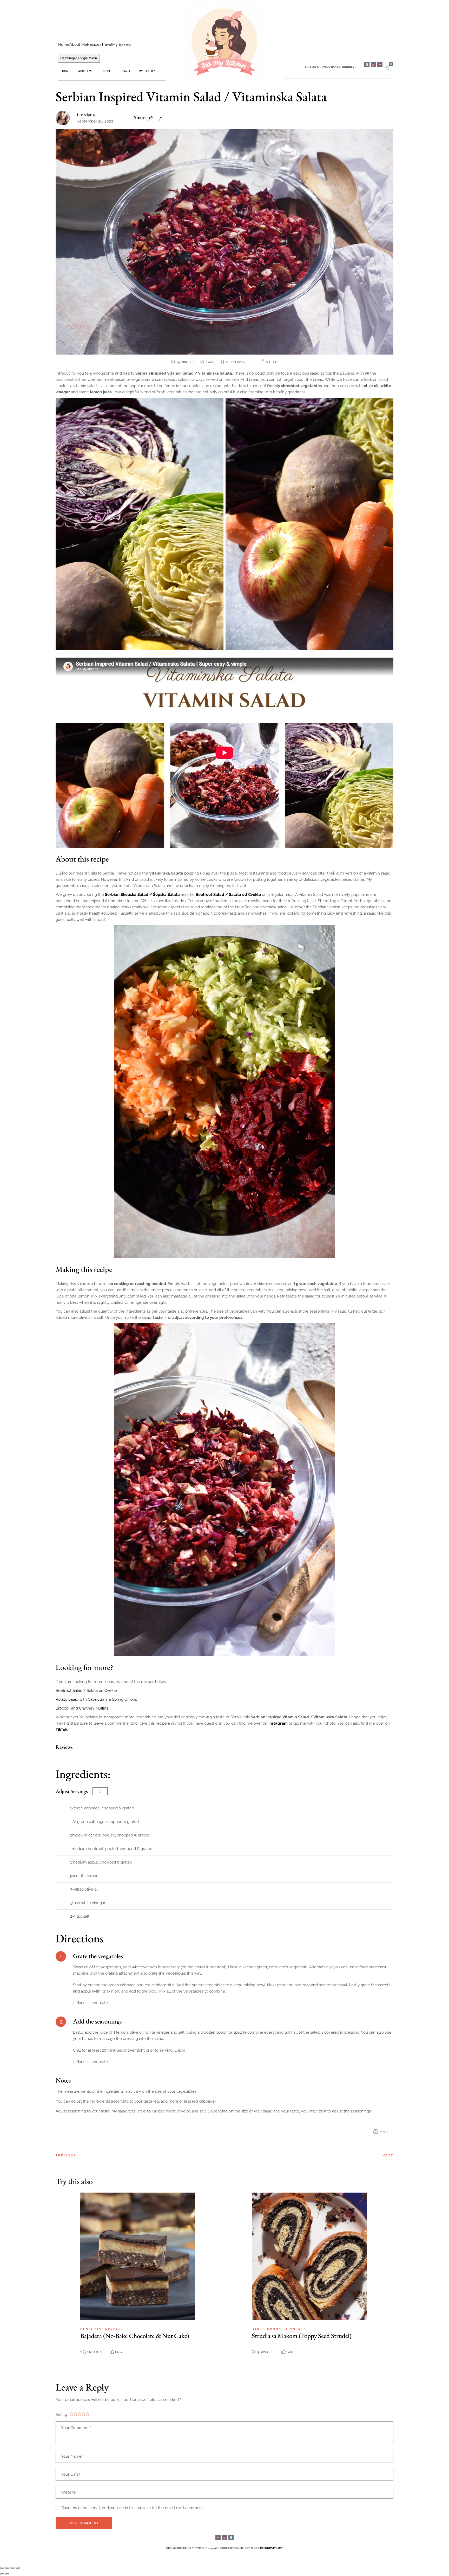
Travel (107, 44)
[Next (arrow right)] (7, 2574)
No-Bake (115, 2329)
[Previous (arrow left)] (2, 2574)
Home (64, 44)
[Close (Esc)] (18, 2568)
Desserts (92, 2329)
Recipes (94, 44)
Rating (61, 2414)
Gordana (86, 114)
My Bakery (122, 44)
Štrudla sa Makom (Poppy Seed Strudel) (302, 2336)
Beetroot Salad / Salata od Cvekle (228, 895)
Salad (272, 362)
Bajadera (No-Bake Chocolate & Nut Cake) (135, 2336)
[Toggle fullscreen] (7, 2568)
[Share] (12, 2568)
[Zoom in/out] (2, 2568)
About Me (78, 44)
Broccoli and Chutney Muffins (82, 1708)
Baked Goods (268, 2329)
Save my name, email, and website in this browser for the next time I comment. (133, 2508)
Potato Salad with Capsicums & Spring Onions (96, 1699)
